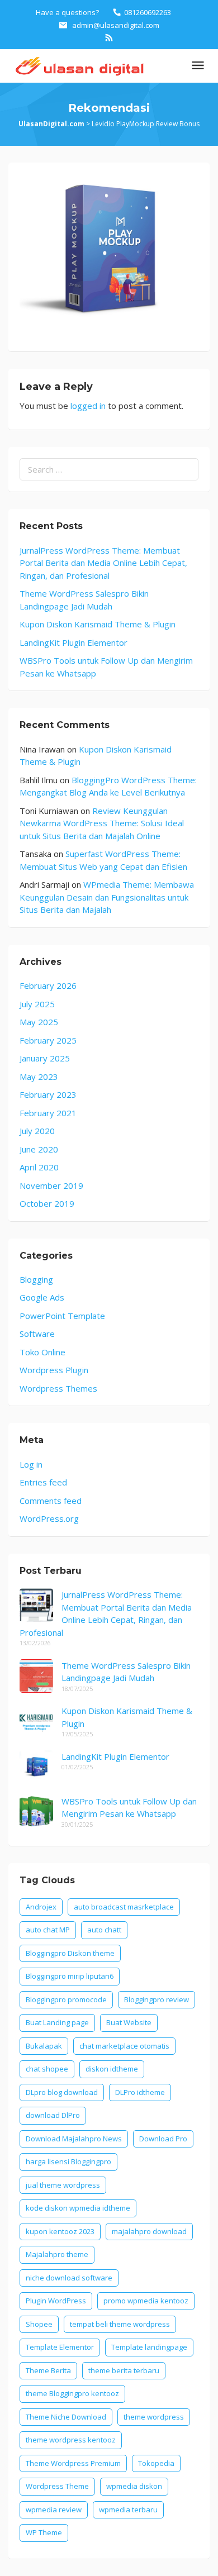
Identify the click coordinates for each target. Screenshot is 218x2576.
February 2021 (48, 1113)
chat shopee (47, 2069)
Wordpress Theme (57, 2486)
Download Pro (163, 2139)
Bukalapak (44, 2046)
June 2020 (39, 1149)
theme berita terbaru (124, 2370)
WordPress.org (49, 1518)
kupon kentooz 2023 (60, 2231)
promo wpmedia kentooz (146, 2301)
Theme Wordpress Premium (73, 2463)
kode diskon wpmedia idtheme (78, 2208)
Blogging (36, 1279)
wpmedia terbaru (128, 2510)
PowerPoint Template (62, 1316)
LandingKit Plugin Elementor (74, 642)
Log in (31, 1464)
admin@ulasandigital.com (116, 25)
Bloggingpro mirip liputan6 (70, 1976)
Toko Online (42, 1352)
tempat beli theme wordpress (120, 2324)
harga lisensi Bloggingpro (68, 2161)
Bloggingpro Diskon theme (70, 1953)
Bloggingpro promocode (66, 1999)
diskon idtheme (112, 2069)
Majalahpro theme (57, 2254)
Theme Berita (48, 2370)
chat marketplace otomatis (124, 2046)
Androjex (41, 1907)
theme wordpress (154, 2417)
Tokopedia (156, 2463)
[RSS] (109, 37)
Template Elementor (60, 2347)
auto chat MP (48, 1930)
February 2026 (48, 985)
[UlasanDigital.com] (77, 65)
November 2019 (51, 1185)
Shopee (39, 2324)
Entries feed (43, 1482)
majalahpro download (149, 2231)
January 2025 (45, 1058)
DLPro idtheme (140, 2092)
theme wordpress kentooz (71, 2440)
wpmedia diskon (134, 2486)
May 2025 (39, 1022)
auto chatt (104, 1930)
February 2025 (48, 1040)
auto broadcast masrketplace (124, 1907)
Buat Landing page (57, 2022)
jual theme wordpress (63, 2185)
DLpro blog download (62, 2092)
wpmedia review (54, 2510)
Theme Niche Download (66, 2417)
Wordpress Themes (58, 1388)
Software (37, 1334)
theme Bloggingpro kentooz (72, 2393)
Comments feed (51, 1501)
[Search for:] (109, 470)
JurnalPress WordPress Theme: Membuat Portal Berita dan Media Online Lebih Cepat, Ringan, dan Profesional (103, 563)
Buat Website (129, 2022)
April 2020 (39, 1167)
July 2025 (37, 1004)
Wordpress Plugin (54, 1370)
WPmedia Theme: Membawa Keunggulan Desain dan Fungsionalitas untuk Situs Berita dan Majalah (107, 897)
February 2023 (48, 1094)
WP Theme (44, 2532)
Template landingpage (149, 2347)
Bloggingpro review (157, 1999)
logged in (88, 406)
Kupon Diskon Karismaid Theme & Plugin (98, 624)
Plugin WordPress (56, 2301)
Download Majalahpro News (74, 2139)
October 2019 (47, 1203)
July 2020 (37, 1131)
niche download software (69, 2278)
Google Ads (42, 1297)
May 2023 (39, 1077)
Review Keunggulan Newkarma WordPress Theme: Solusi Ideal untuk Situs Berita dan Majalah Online (102, 823)
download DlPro (53, 2115)
